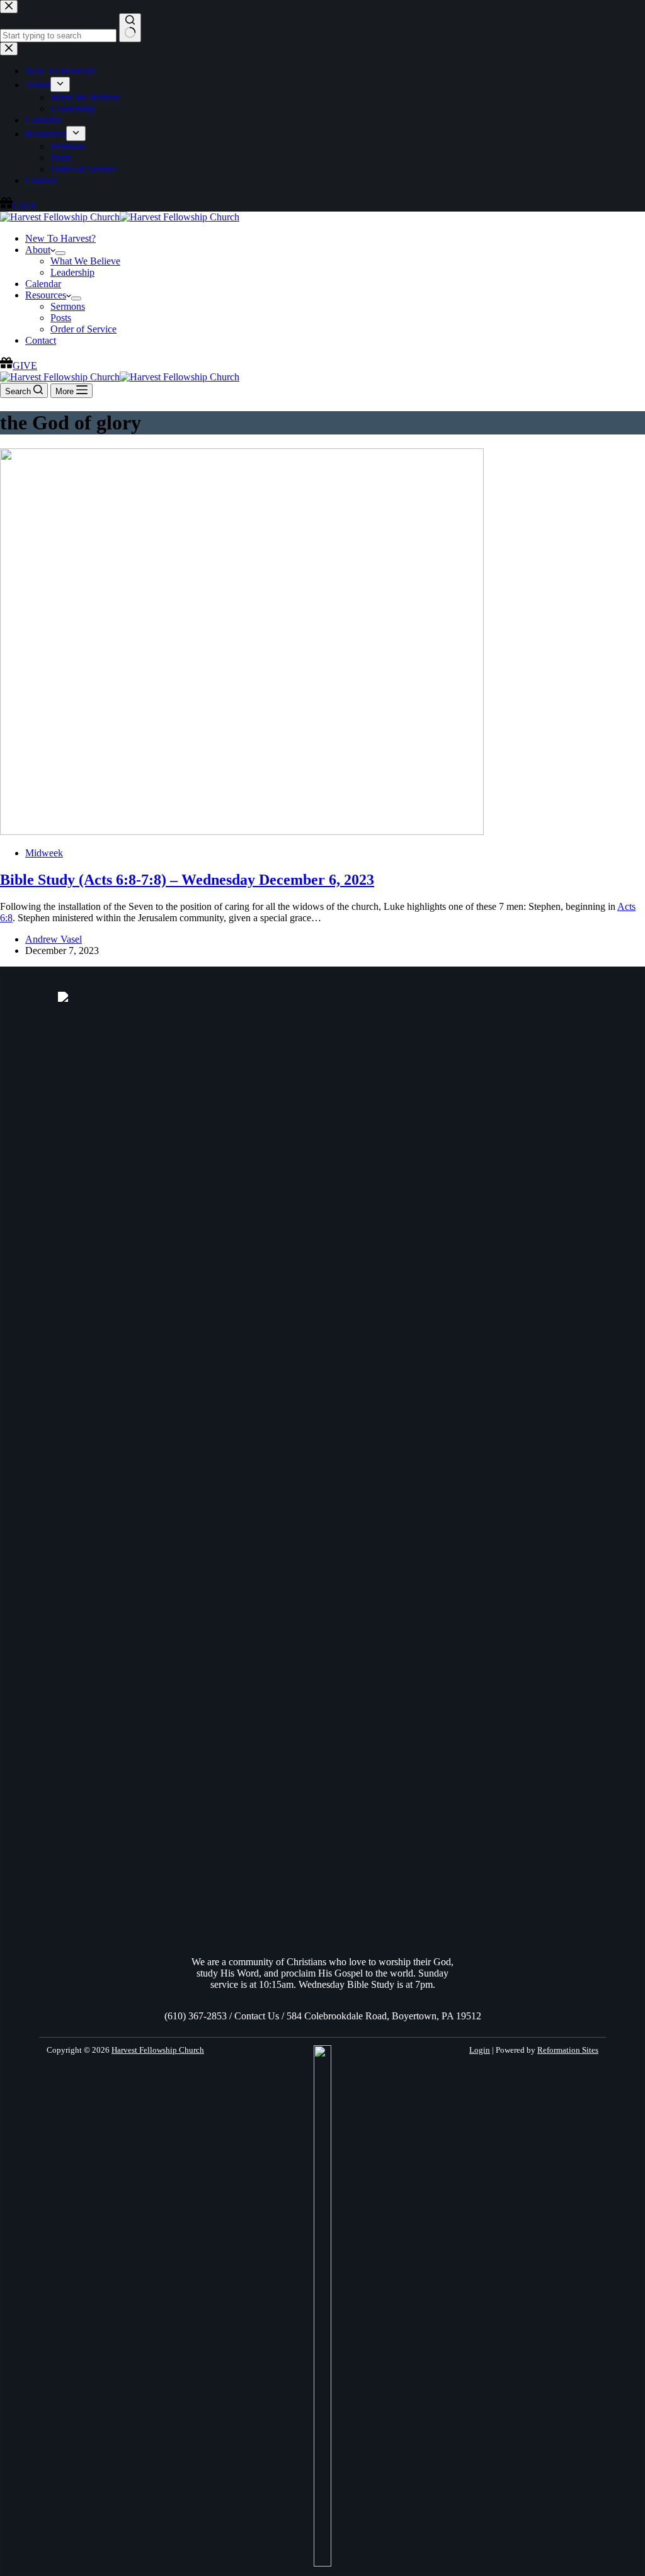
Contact (41, 340)
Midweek (44, 853)
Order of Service (83, 329)
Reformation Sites (568, 2050)
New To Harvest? (60, 238)
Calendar (43, 284)
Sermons (68, 306)
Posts (61, 318)
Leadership (72, 272)
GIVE (25, 366)
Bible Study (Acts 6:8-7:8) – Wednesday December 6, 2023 (187, 880)
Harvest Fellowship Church (158, 2050)
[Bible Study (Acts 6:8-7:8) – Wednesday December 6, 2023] (242, 831)
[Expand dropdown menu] (60, 253)
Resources (46, 295)
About (38, 250)
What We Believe (85, 261)
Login (480, 2050)
